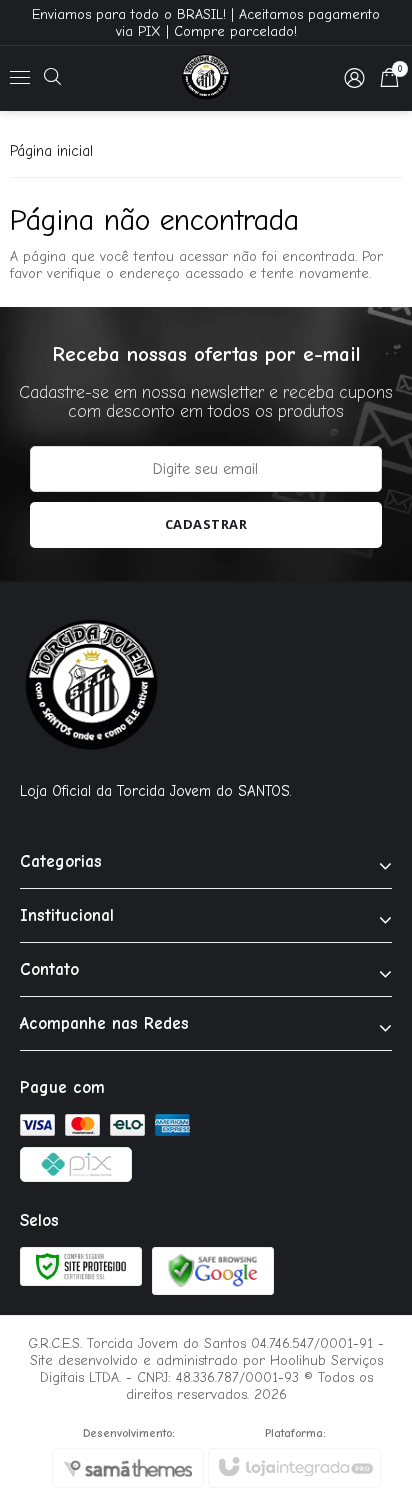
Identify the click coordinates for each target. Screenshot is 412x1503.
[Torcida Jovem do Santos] (205, 78)
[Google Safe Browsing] (213, 1269)
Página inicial (51, 151)
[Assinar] (206, 525)
